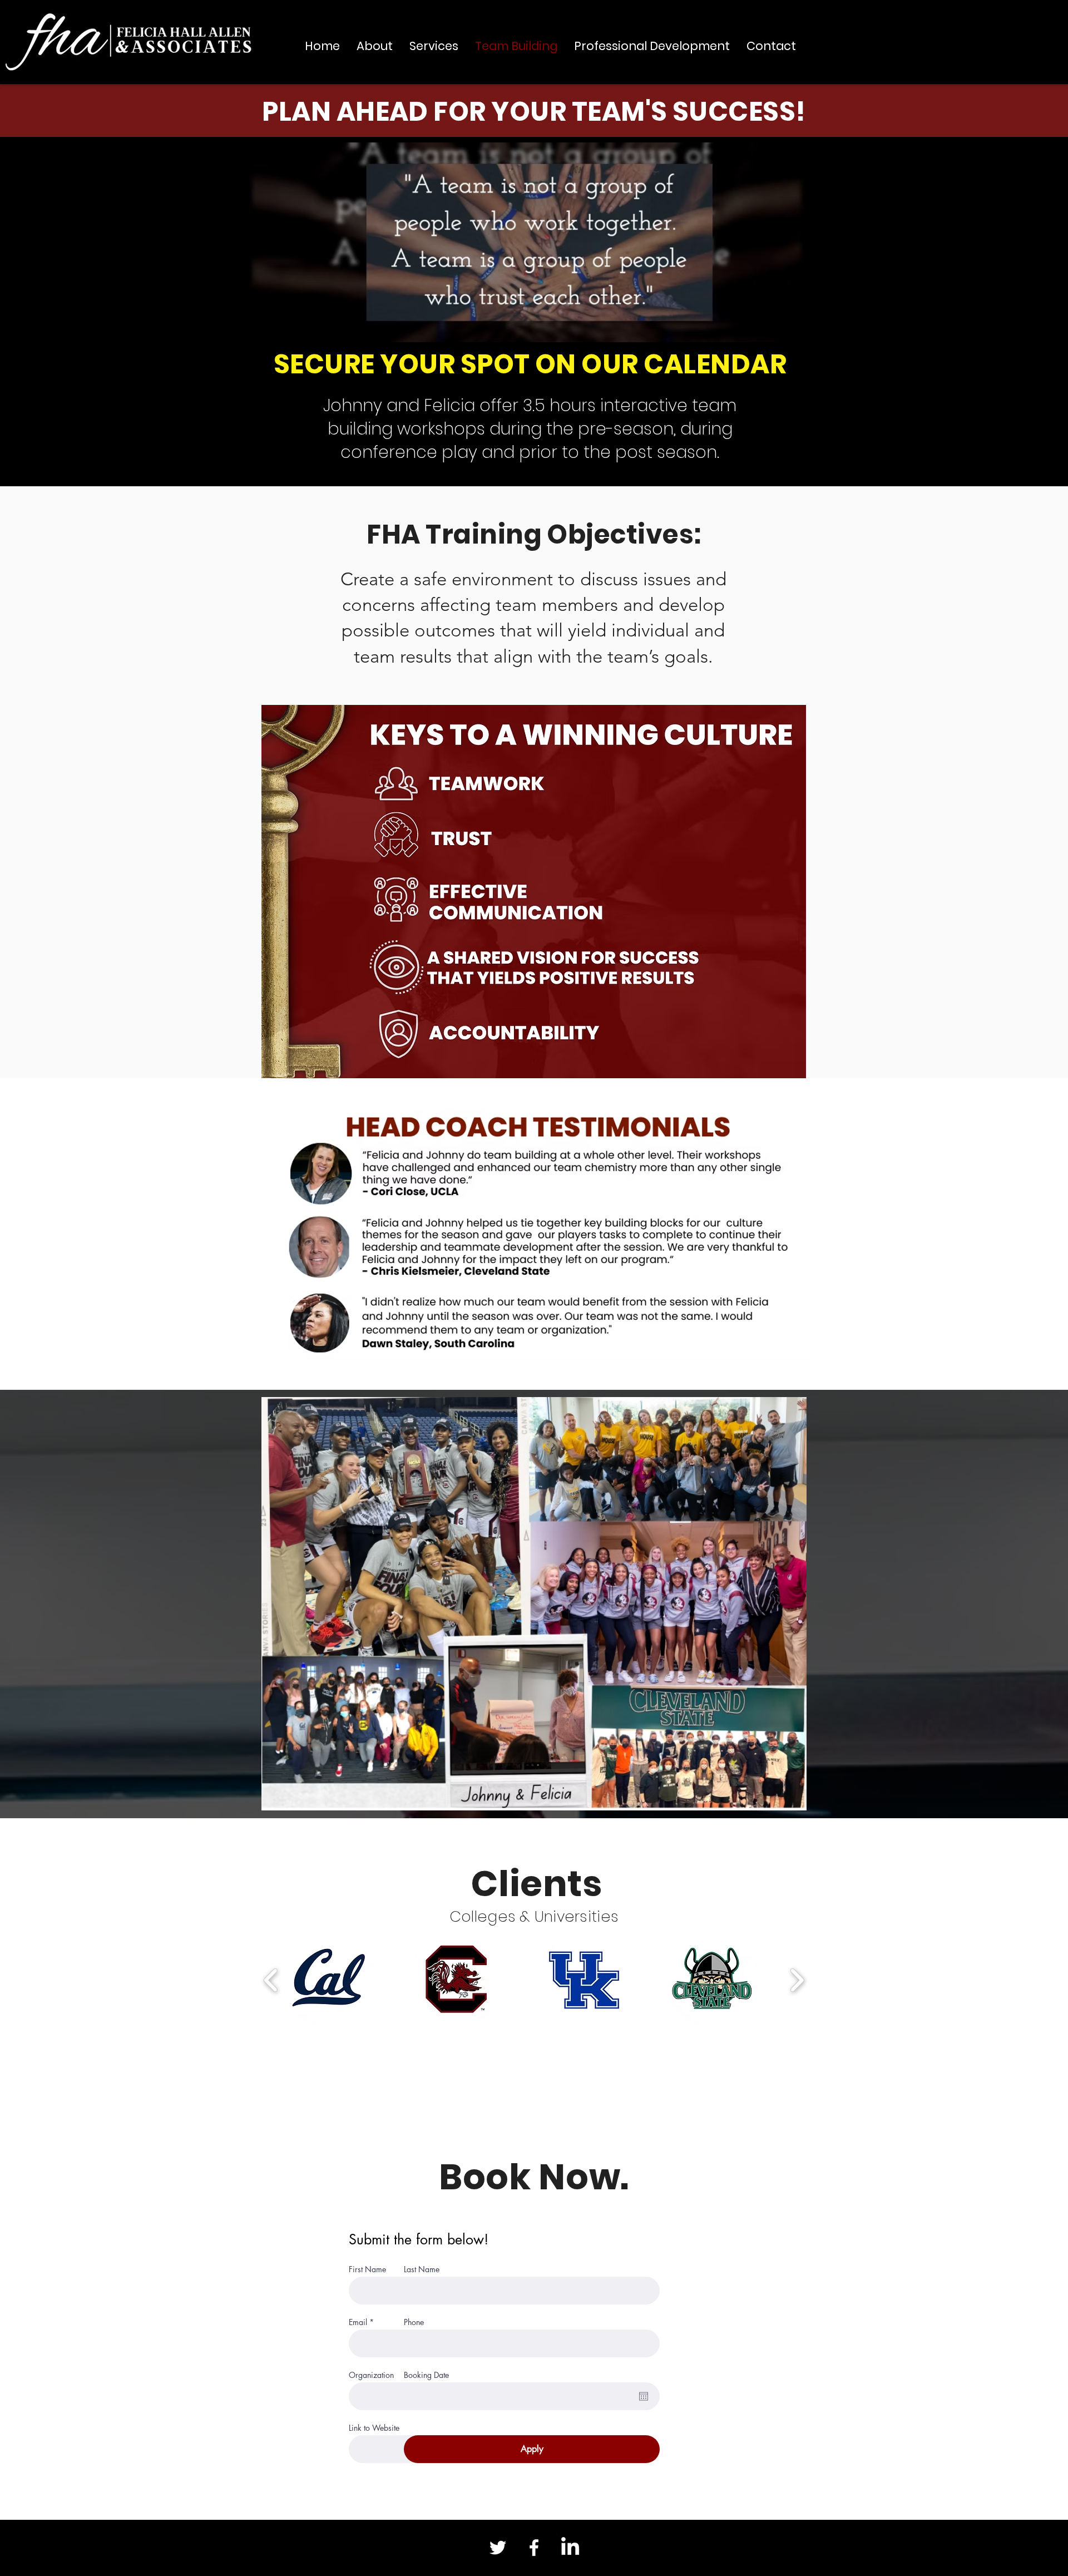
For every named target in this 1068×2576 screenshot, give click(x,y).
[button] (328, 1980)
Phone (414, 2322)
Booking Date (426, 2375)
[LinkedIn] (570, 2548)
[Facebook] (534, 2548)
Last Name (422, 2269)
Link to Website (374, 2428)
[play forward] (797, 1980)
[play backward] (271, 1980)
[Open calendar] (644, 2396)
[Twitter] (498, 2548)
